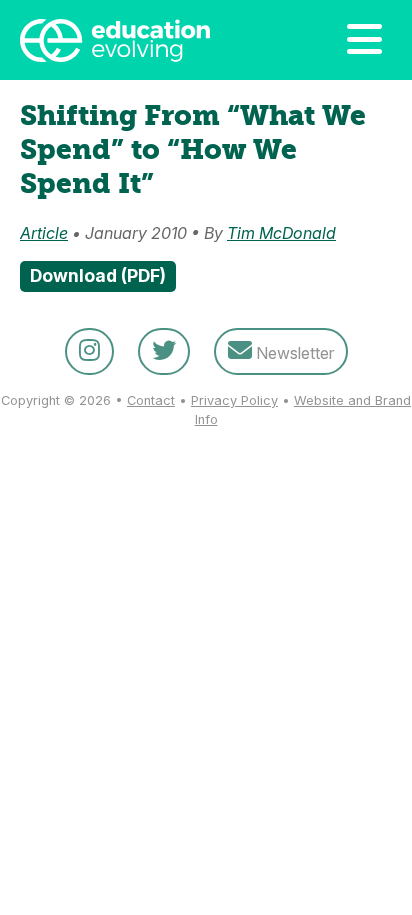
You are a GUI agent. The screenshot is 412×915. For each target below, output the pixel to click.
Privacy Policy (234, 400)
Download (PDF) (98, 275)
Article (44, 233)
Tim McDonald (281, 233)
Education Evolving (140, 40)
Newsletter (293, 353)
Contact (151, 400)
